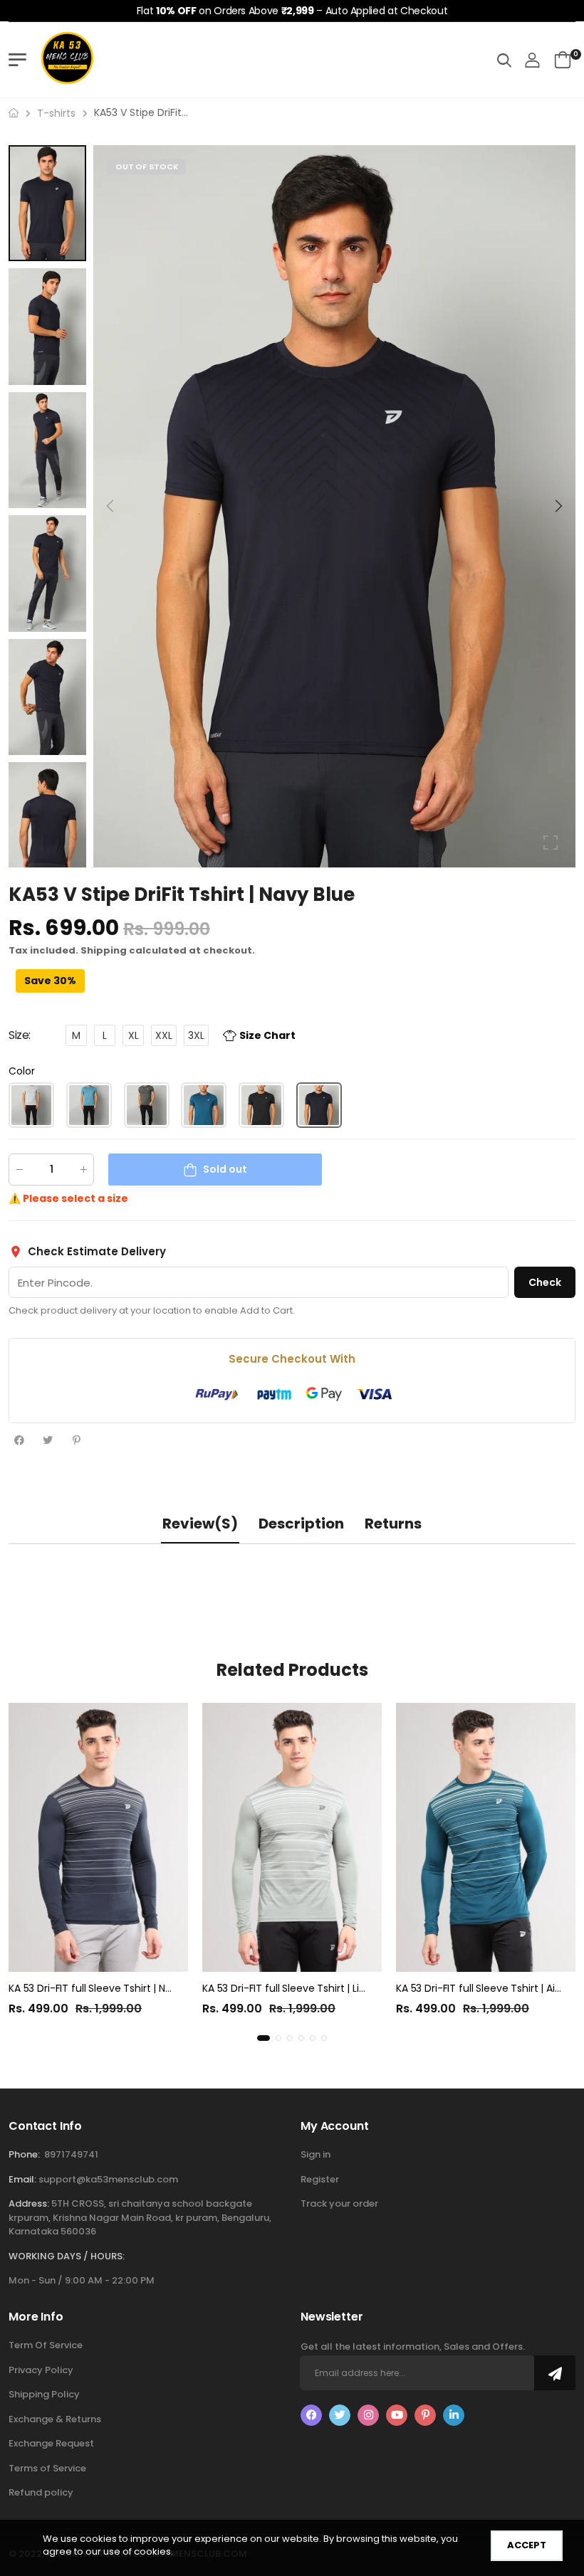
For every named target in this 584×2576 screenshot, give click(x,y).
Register (320, 2179)
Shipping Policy (44, 2394)
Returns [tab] (393, 1524)
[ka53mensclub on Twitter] (340, 2415)
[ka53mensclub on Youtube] (397, 2415)
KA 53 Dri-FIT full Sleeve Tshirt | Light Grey (302, 1988)
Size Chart (267, 1036)
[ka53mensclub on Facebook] (311, 2415)
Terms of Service (47, 2468)
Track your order (339, 2203)
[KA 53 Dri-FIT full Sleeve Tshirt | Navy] (98, 1837)
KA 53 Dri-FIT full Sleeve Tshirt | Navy (96, 1988)
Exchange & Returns (55, 2419)
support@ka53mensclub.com (108, 2179)
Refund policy (41, 2492)
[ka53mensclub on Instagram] (368, 2415)
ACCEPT (527, 2545)
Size (20, 1036)
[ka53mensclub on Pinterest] (425, 2415)
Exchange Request (51, 2443)
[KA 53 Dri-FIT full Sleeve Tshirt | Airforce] (486, 1837)
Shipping (104, 951)
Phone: (24, 2154)
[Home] (14, 113)
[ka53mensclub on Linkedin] (454, 2415)
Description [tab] (301, 1524)
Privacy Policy (41, 2370)
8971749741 (71, 2154)
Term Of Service (46, 2345)
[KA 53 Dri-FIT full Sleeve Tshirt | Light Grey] (292, 1837)
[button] (558, 506)
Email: (22, 2179)
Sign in (316, 2154)
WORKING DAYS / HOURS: (67, 2256)
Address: (29, 2203)
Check (545, 1282)
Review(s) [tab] (200, 1524)
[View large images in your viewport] (551, 843)
